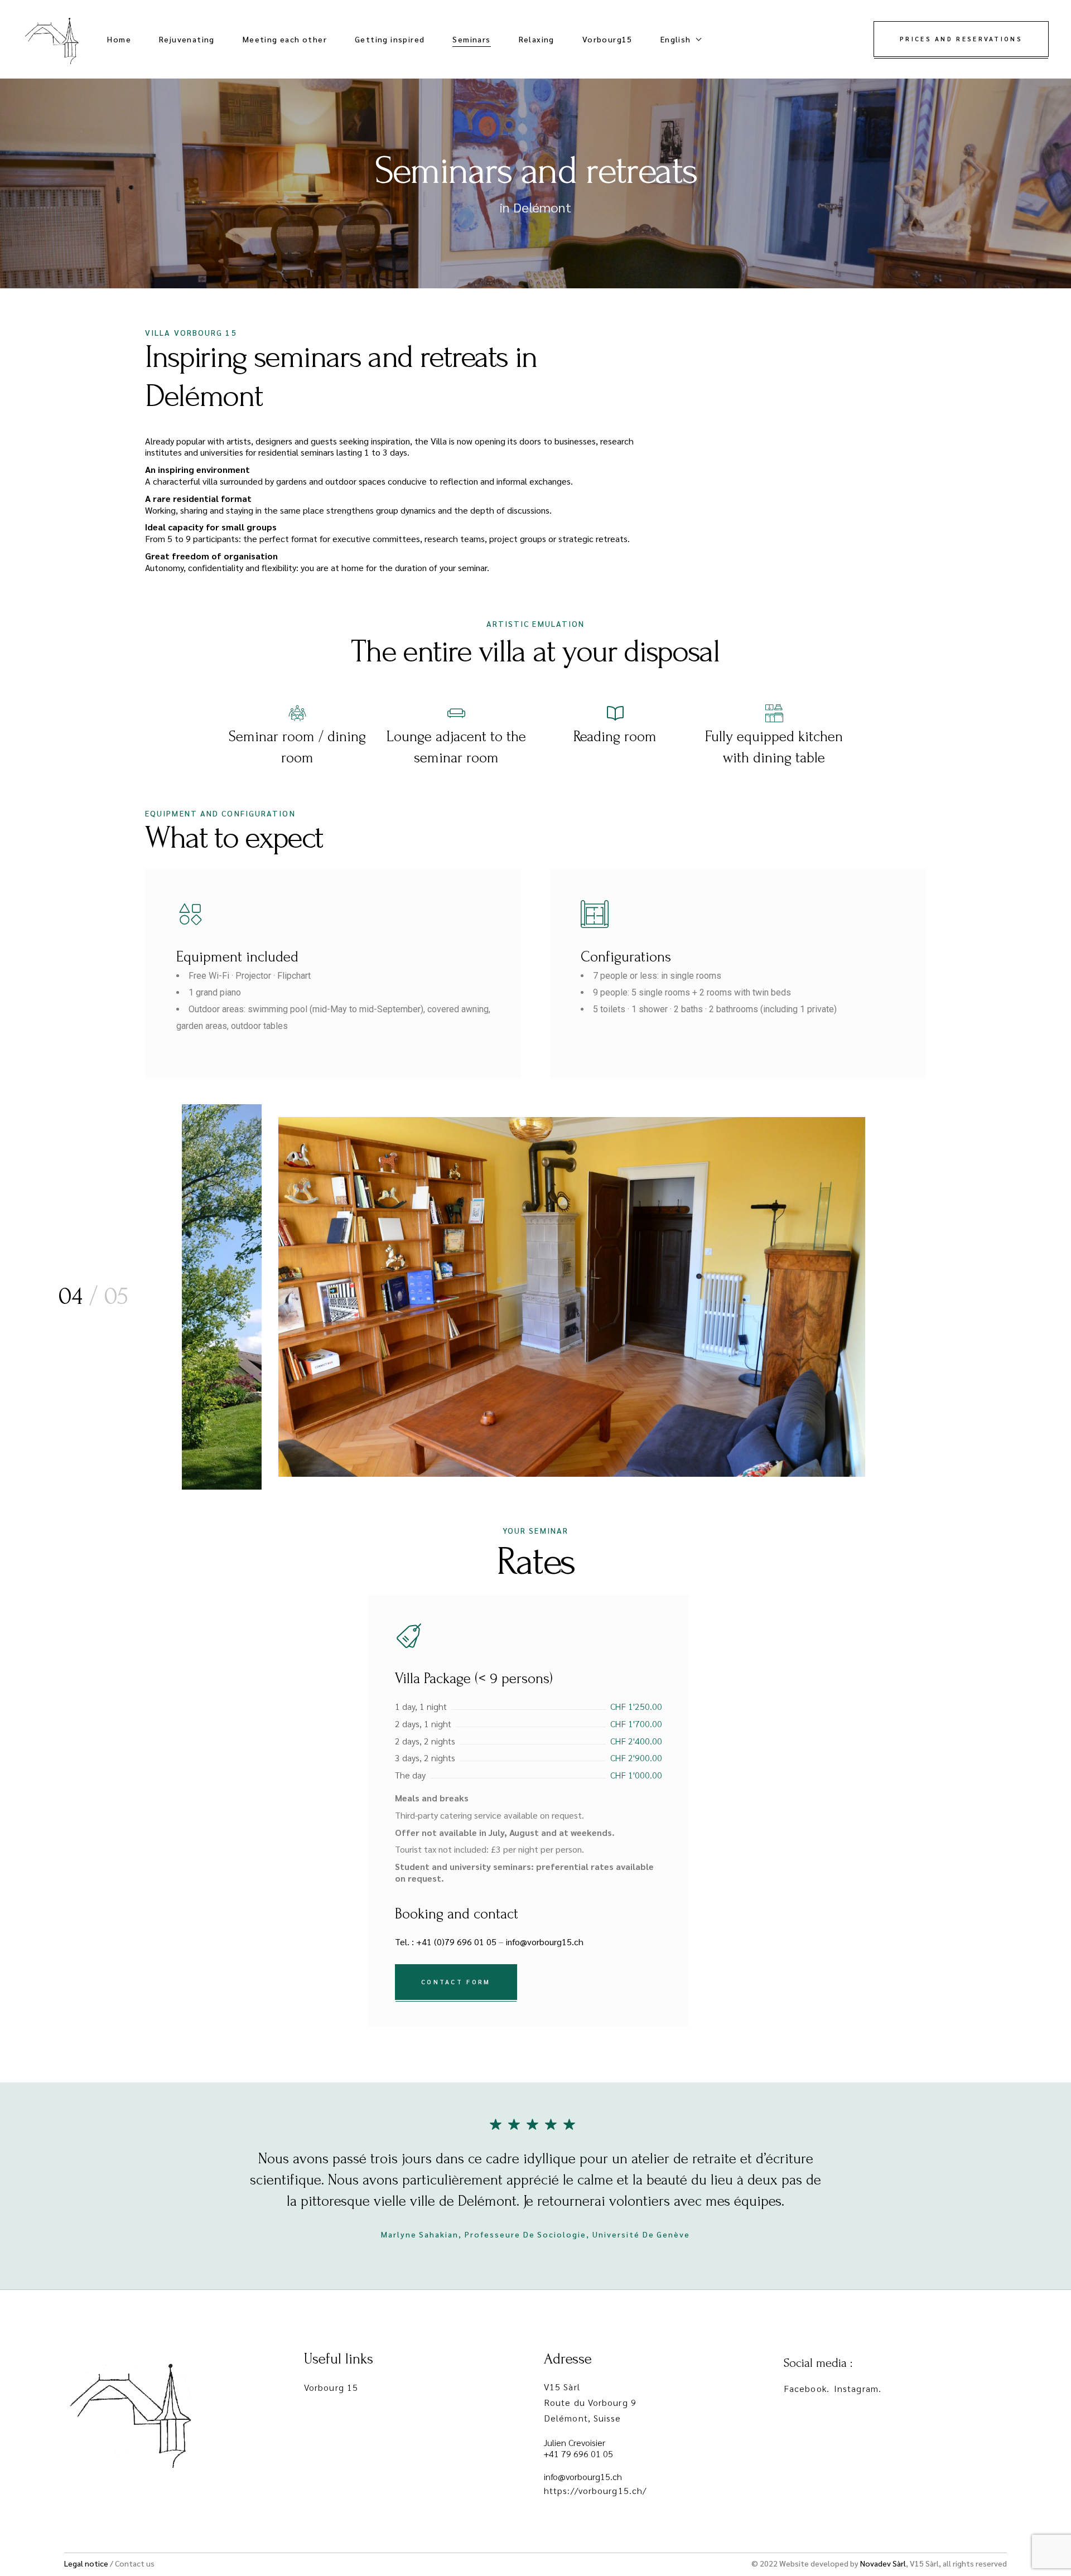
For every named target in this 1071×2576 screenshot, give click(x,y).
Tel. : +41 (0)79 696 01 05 (446, 1942)
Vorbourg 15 (331, 2387)
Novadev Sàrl (883, 2563)
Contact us (135, 2563)
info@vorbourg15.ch (545, 1942)
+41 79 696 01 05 (578, 2454)
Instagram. (858, 2388)
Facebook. (807, 2388)
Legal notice (86, 2563)
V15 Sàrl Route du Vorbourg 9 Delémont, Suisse (590, 2402)
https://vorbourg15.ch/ (595, 2490)
